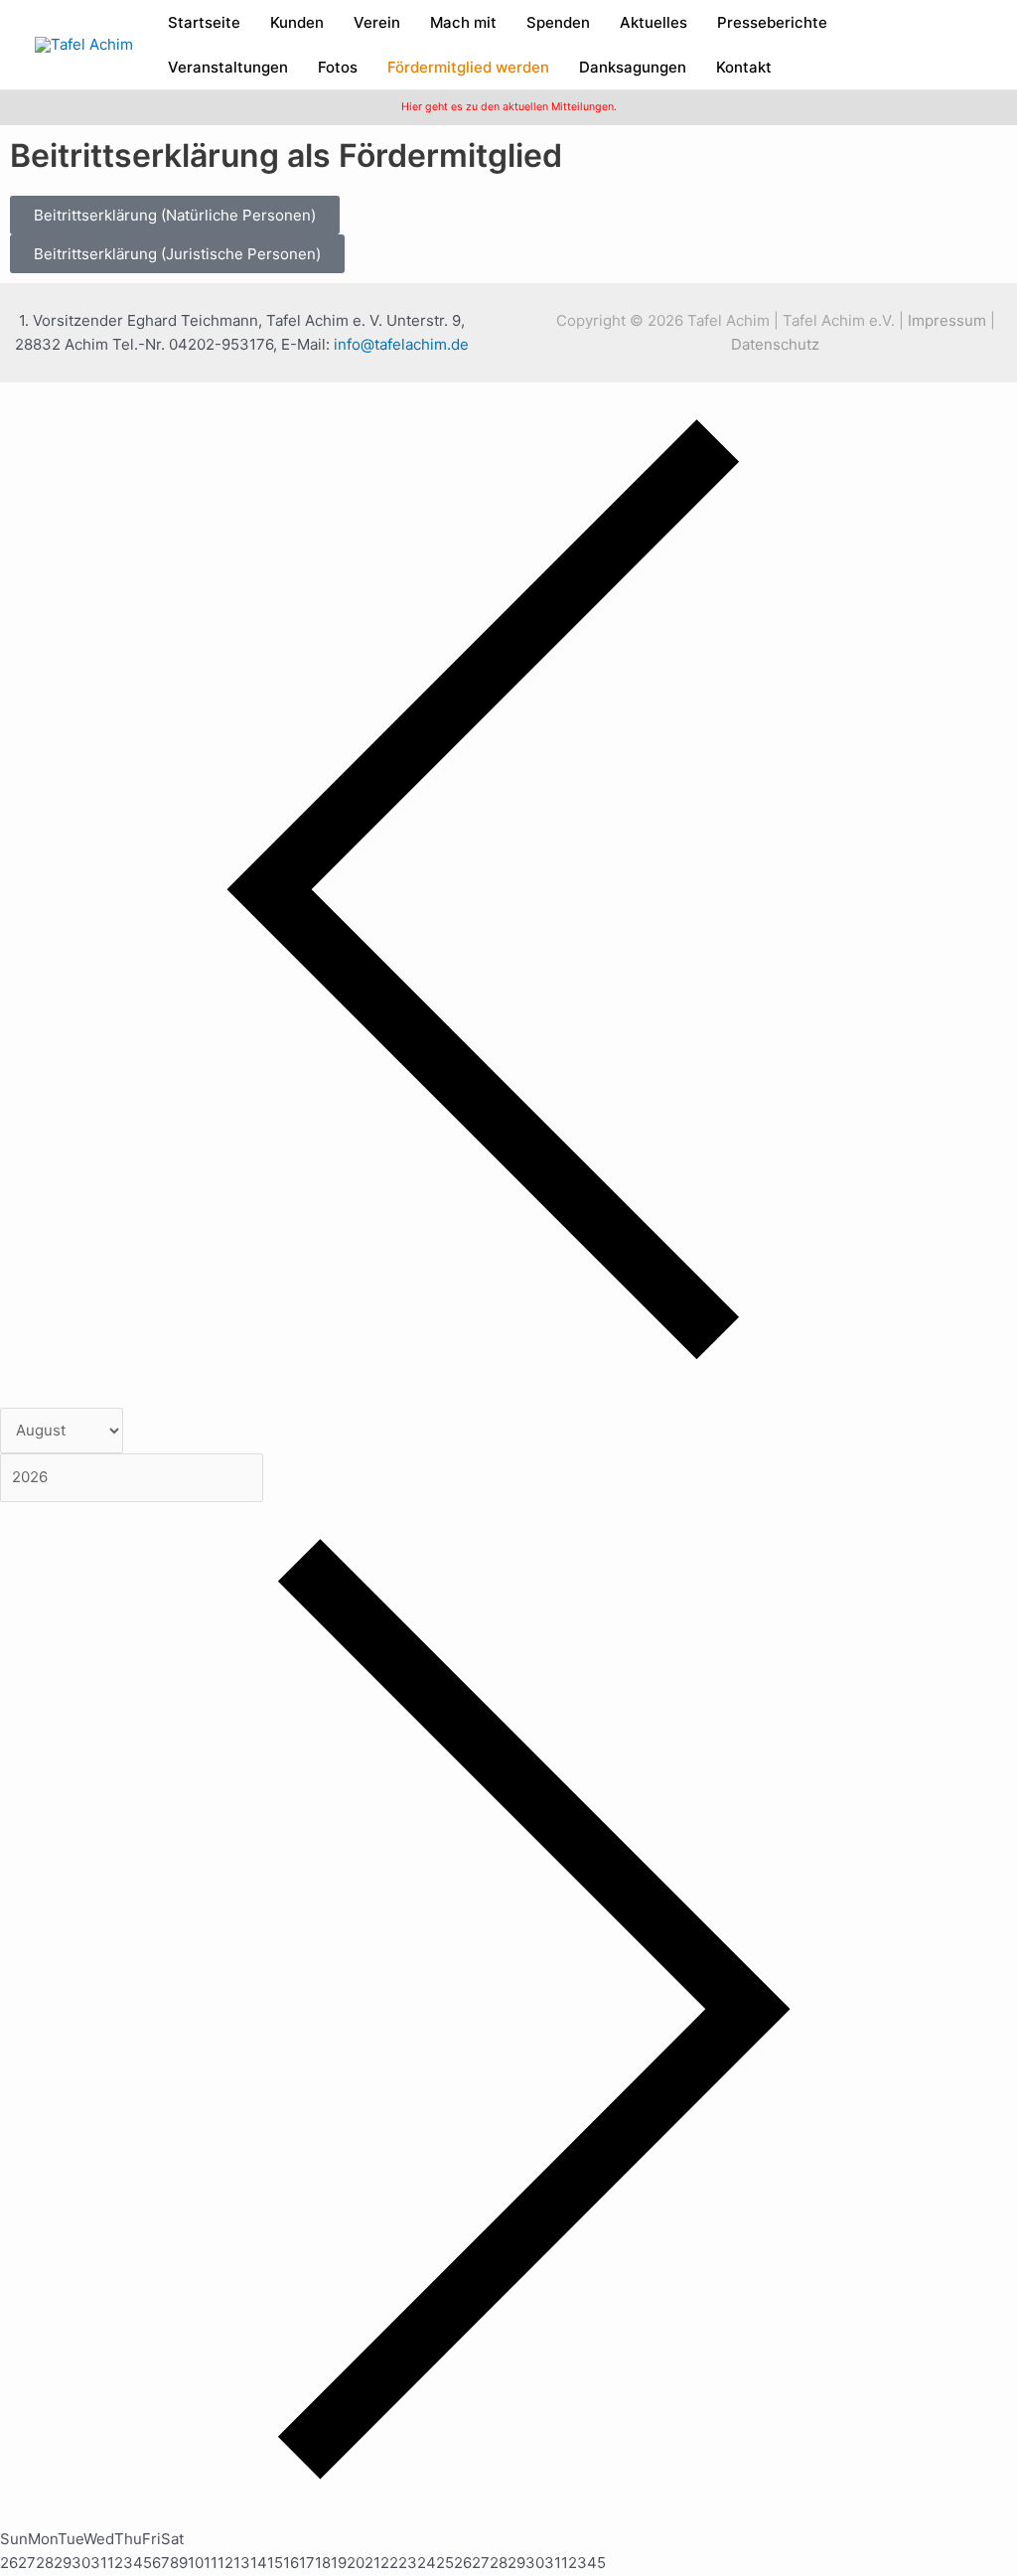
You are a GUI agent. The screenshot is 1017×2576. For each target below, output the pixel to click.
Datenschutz (775, 344)
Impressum (947, 320)
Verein (377, 22)
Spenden (558, 22)
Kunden (297, 22)
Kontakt (744, 67)
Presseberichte (772, 22)
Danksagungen (633, 67)
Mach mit (463, 22)
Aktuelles (654, 22)
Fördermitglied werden (468, 67)
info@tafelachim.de (401, 344)
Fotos (338, 67)
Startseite (204, 22)
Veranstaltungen (228, 67)
